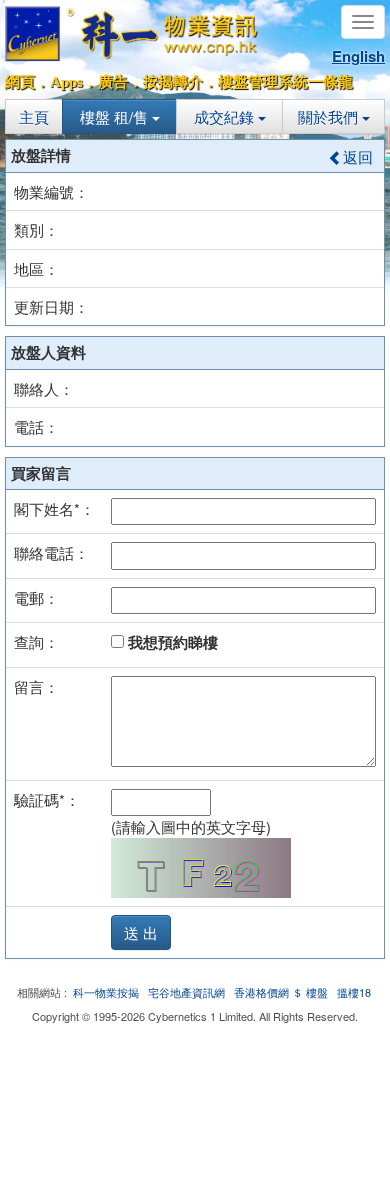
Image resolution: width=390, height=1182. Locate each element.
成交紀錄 (226, 116)
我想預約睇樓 (171, 642)
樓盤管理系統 (263, 82)
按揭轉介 (173, 82)
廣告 (113, 82)
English (358, 56)
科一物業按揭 (106, 992)
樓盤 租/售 (116, 116)
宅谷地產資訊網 (186, 992)
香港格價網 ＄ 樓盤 (281, 992)
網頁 (20, 82)
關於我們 (330, 116)
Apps (66, 82)
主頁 (34, 116)
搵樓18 (354, 992)
